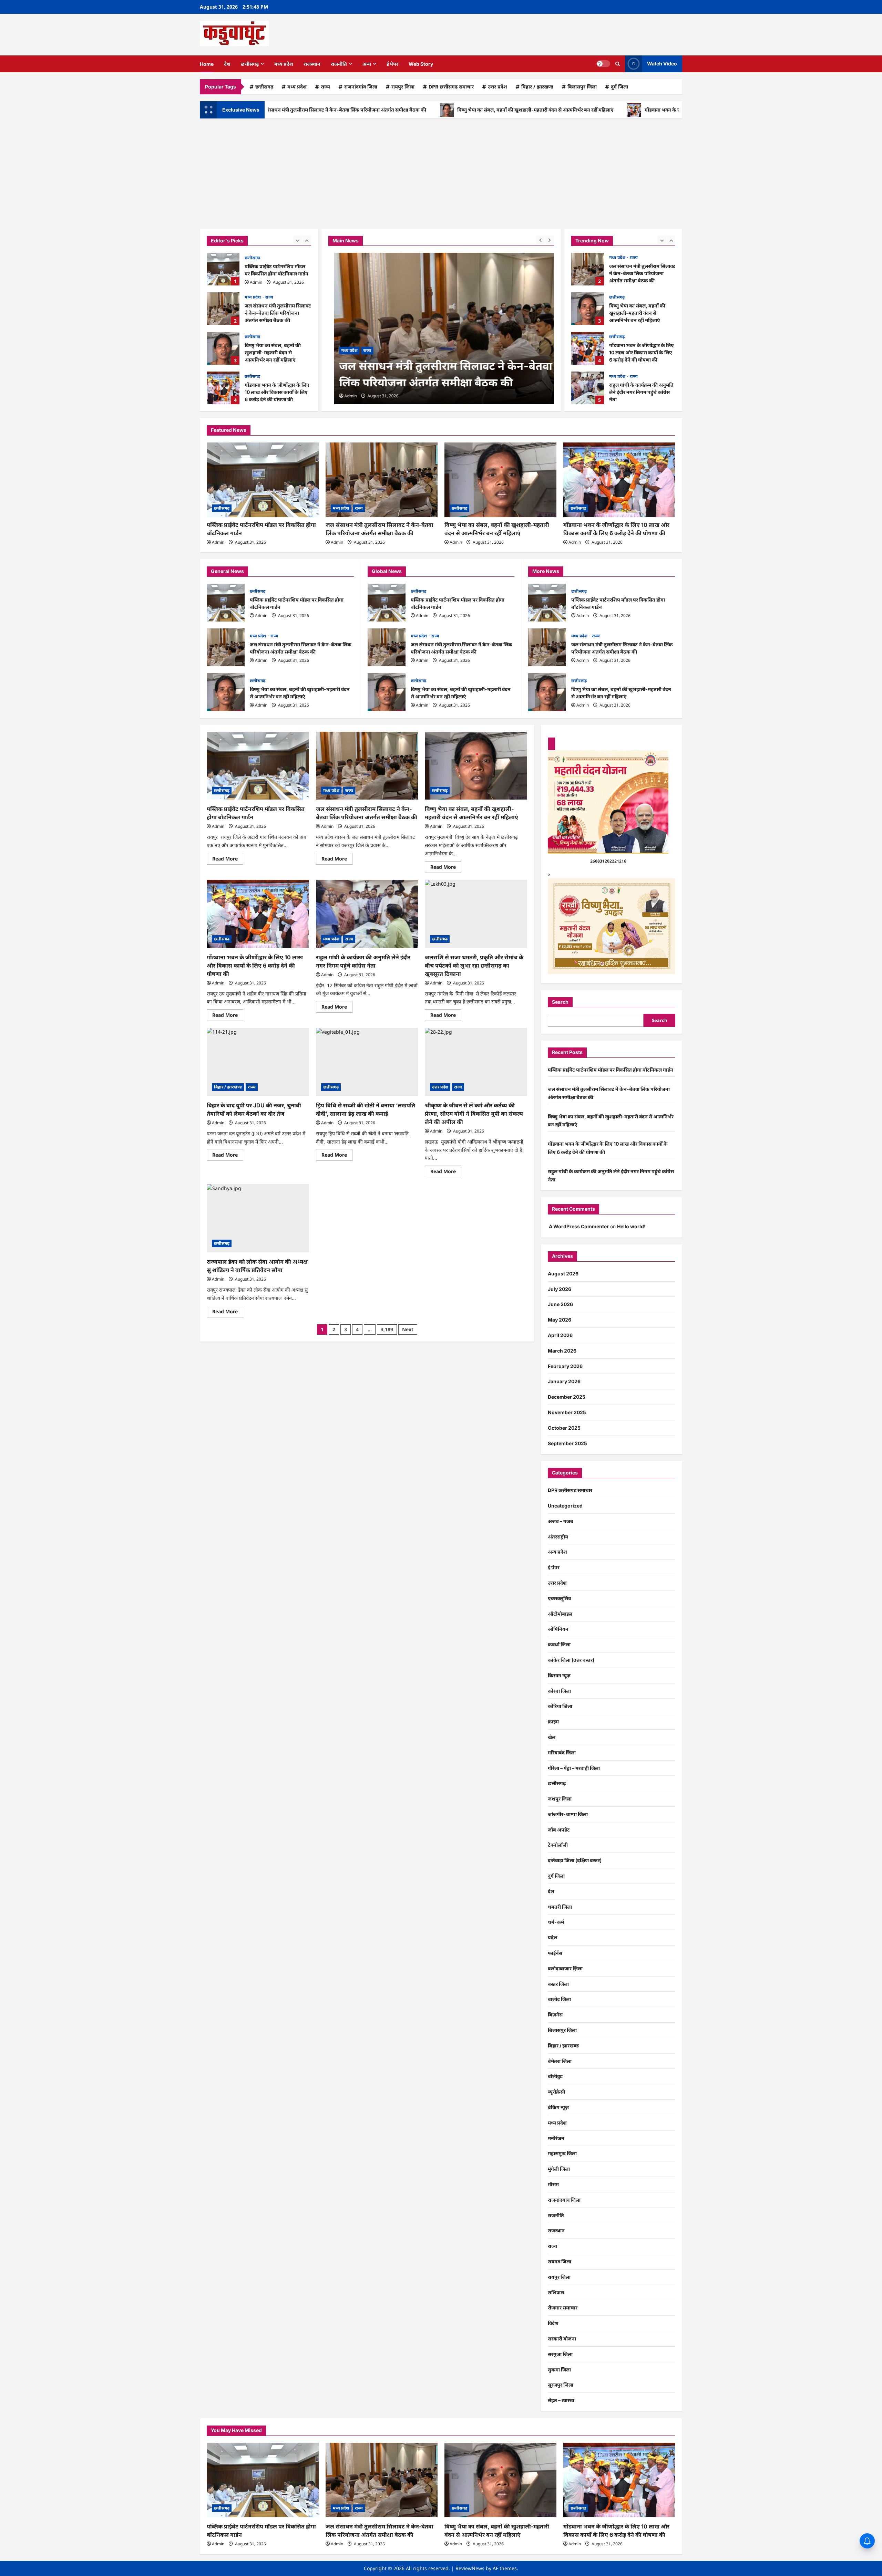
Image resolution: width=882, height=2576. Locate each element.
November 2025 (567, 1412)
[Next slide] (307, 240)
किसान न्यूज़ (559, 1675)
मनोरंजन (556, 2138)
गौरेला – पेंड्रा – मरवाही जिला (574, 1768)
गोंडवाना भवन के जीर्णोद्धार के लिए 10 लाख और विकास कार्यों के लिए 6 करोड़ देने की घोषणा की (651, 110)
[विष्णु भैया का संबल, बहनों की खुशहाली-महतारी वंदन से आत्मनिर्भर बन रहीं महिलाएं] (500, 480)
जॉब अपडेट (559, 1830)
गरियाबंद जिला (562, 1753)
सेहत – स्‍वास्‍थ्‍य (561, 2400)
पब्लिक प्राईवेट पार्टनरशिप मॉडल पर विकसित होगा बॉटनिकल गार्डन (223, 269)
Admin (256, 282)
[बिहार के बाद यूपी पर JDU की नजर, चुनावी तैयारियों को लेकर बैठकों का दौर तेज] (258, 1062)
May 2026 (560, 1320)
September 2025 (567, 1443)
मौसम (553, 2184)
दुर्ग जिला (619, 87)
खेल (552, 1737)
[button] (618, 64)
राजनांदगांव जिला (361, 87)
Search (560, 1002)
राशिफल (556, 2292)
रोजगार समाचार (563, 2308)
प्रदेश (553, 1937)
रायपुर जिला (403, 87)
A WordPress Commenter (579, 1226)
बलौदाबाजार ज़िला (565, 1968)
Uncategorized (565, 1506)
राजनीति (339, 64)
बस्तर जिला (558, 1984)
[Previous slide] (298, 240)
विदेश (553, 2323)
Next (408, 1329)
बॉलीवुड (555, 2076)
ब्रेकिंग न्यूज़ (558, 2107)
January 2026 (564, 1381)
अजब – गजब (561, 1521)
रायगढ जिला (560, 2261)
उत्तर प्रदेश (498, 87)
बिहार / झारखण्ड (537, 87)
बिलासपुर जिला (582, 87)
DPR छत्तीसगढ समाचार (451, 87)
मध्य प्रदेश (284, 64)
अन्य (367, 64)
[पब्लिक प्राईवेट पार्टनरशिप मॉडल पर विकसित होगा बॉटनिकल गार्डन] (263, 480)
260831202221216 (608, 861)
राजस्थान (312, 64)
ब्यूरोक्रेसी (556, 2092)
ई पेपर (392, 64)
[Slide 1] (552, 744)
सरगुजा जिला (560, 2354)
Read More (228, 860)
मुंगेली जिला (559, 2169)
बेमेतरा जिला (560, 2061)
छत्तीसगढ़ (250, 64)
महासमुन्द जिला (562, 2153)
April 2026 (560, 1335)
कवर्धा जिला (559, 1644)
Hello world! (631, 1226)
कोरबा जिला (559, 1691)
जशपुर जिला (560, 1799)
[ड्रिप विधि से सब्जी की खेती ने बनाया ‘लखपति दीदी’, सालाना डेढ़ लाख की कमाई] (367, 1062)
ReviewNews (470, 2568)
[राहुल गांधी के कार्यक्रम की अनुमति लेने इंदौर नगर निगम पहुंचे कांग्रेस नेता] (367, 914)
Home (207, 64)
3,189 (387, 1329)
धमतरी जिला (560, 1907)
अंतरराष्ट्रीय (558, 1537)
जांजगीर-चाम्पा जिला (568, 1814)
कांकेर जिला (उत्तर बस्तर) (571, 1660)
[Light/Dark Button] (603, 64)
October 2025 (564, 1428)
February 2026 (565, 1366)
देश (227, 64)
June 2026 (560, 1304)
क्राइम (553, 1722)
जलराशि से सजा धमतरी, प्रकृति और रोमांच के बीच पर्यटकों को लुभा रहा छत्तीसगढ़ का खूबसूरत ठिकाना (474, 966)
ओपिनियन (558, 1629)
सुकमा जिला (559, 2370)
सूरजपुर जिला (561, 2385)
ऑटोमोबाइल (560, 1614)
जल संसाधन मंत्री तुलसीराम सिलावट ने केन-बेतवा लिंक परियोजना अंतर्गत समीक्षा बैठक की (223, 309)
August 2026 (563, 1274)
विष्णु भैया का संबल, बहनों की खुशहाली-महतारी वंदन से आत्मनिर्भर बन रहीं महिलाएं (453, 110)
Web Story (421, 64)
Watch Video (662, 64)
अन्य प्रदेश (557, 1552)
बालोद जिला (559, 1999)
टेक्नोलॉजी (558, 1845)
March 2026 (562, 1351)
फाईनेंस (555, 1953)
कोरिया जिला (560, 1706)
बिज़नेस (555, 2015)
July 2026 (560, 1289)
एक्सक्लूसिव (559, 1598)
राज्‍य (325, 87)
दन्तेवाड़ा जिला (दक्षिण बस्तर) (575, 1860)
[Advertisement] (441, 170)
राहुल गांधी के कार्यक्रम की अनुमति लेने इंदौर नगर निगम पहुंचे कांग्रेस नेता (588, 388)
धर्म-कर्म (556, 1922)
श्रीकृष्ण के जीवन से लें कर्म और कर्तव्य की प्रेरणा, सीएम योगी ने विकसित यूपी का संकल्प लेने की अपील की (474, 1114)
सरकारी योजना (562, 2339)
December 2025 (567, 1397)
